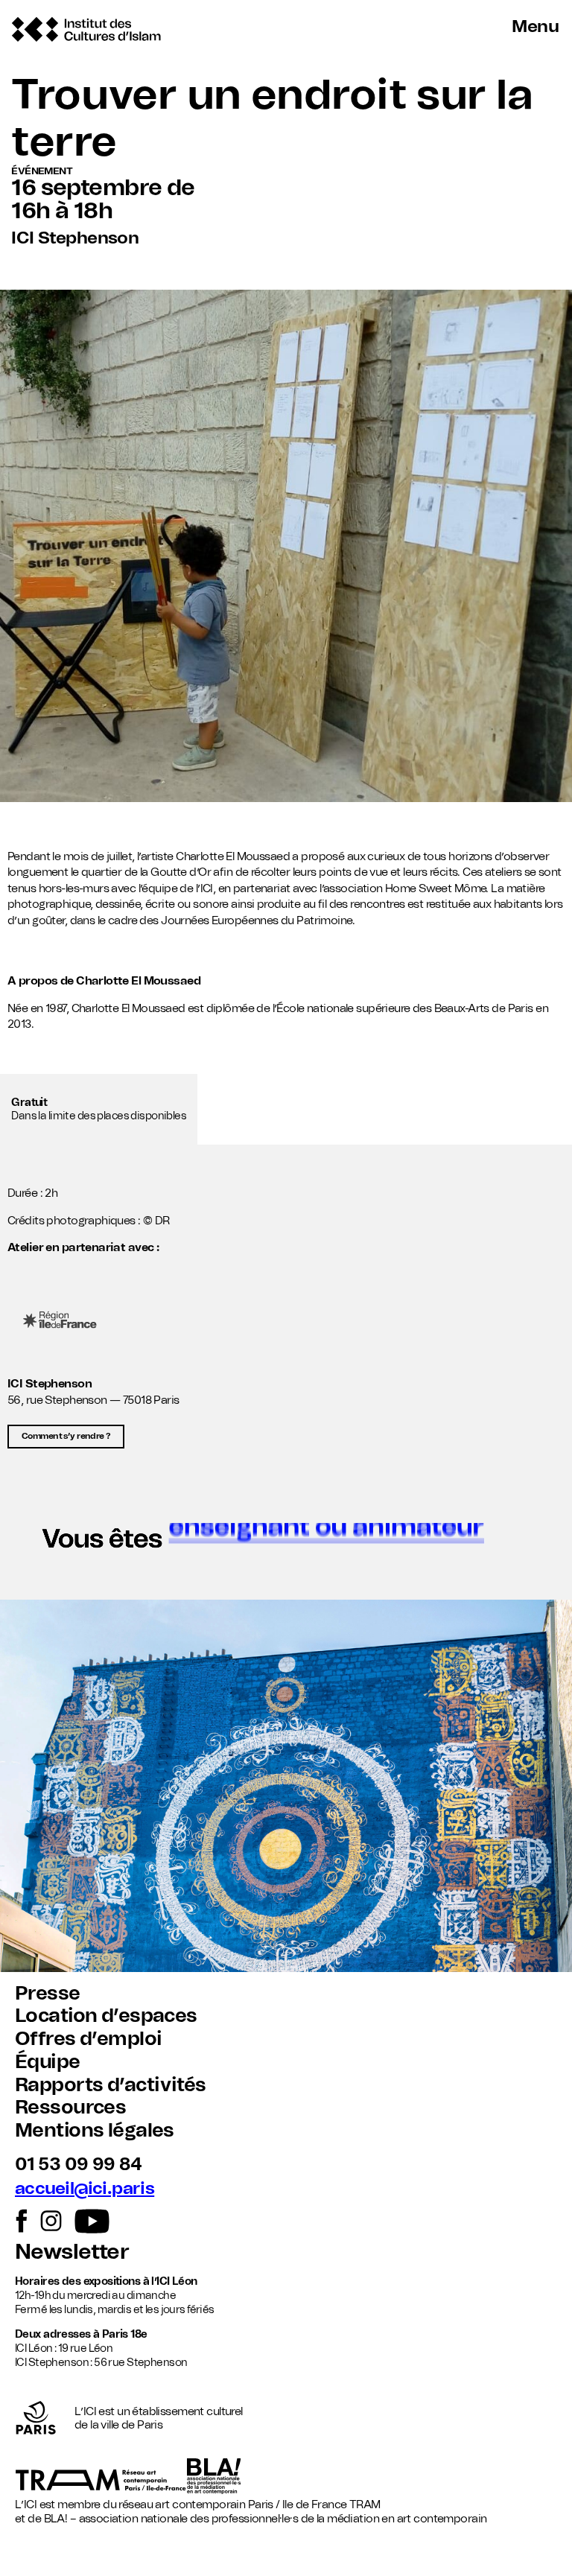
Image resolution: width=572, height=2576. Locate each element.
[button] (286, 1545)
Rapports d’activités (110, 2085)
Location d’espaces (106, 2016)
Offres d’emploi (88, 2039)
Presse (48, 1994)
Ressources (70, 2108)
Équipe (48, 2062)
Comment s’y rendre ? (66, 1436)
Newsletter (72, 2252)
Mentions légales (95, 2131)
